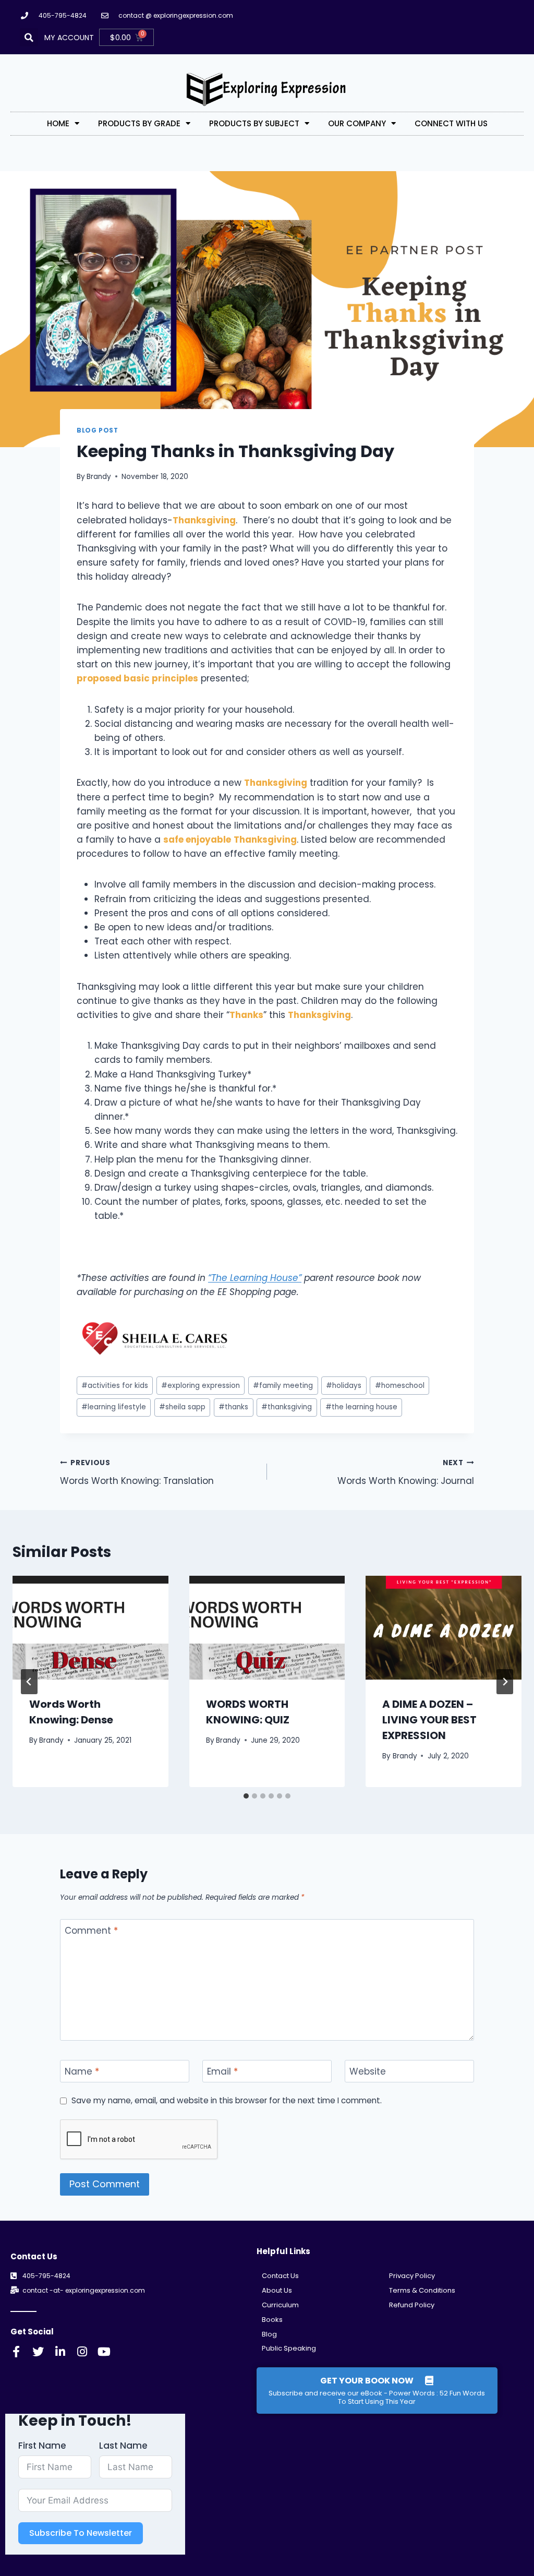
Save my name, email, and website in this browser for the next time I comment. (227, 2101)
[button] (29, 37)
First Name (42, 2446)
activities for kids (115, 1386)
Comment (91, 1931)
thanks (233, 1407)
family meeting (283, 1386)
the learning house (361, 1407)
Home (58, 123)
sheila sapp (182, 1407)
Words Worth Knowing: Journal (406, 1472)
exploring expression (201, 1386)
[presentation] (90, 1628)
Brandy (99, 477)
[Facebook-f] (16, 2352)
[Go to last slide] (29, 1682)
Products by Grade (139, 123)
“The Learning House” (255, 1278)
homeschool (400, 1386)
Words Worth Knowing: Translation (137, 1472)
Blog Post (97, 430)
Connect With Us (451, 123)
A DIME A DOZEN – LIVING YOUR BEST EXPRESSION (429, 1720)
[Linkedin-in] (60, 2352)
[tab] (246, 1796)
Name (82, 2072)
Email (222, 2072)
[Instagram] (82, 2352)
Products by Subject (254, 123)
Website (368, 2072)
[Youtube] (104, 2352)
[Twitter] (38, 2352)
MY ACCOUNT (69, 38)
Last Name (123, 2446)
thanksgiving (287, 1407)
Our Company (357, 123)
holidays (344, 1386)
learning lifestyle (114, 1407)
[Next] (505, 1682)
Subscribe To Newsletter (81, 2533)
